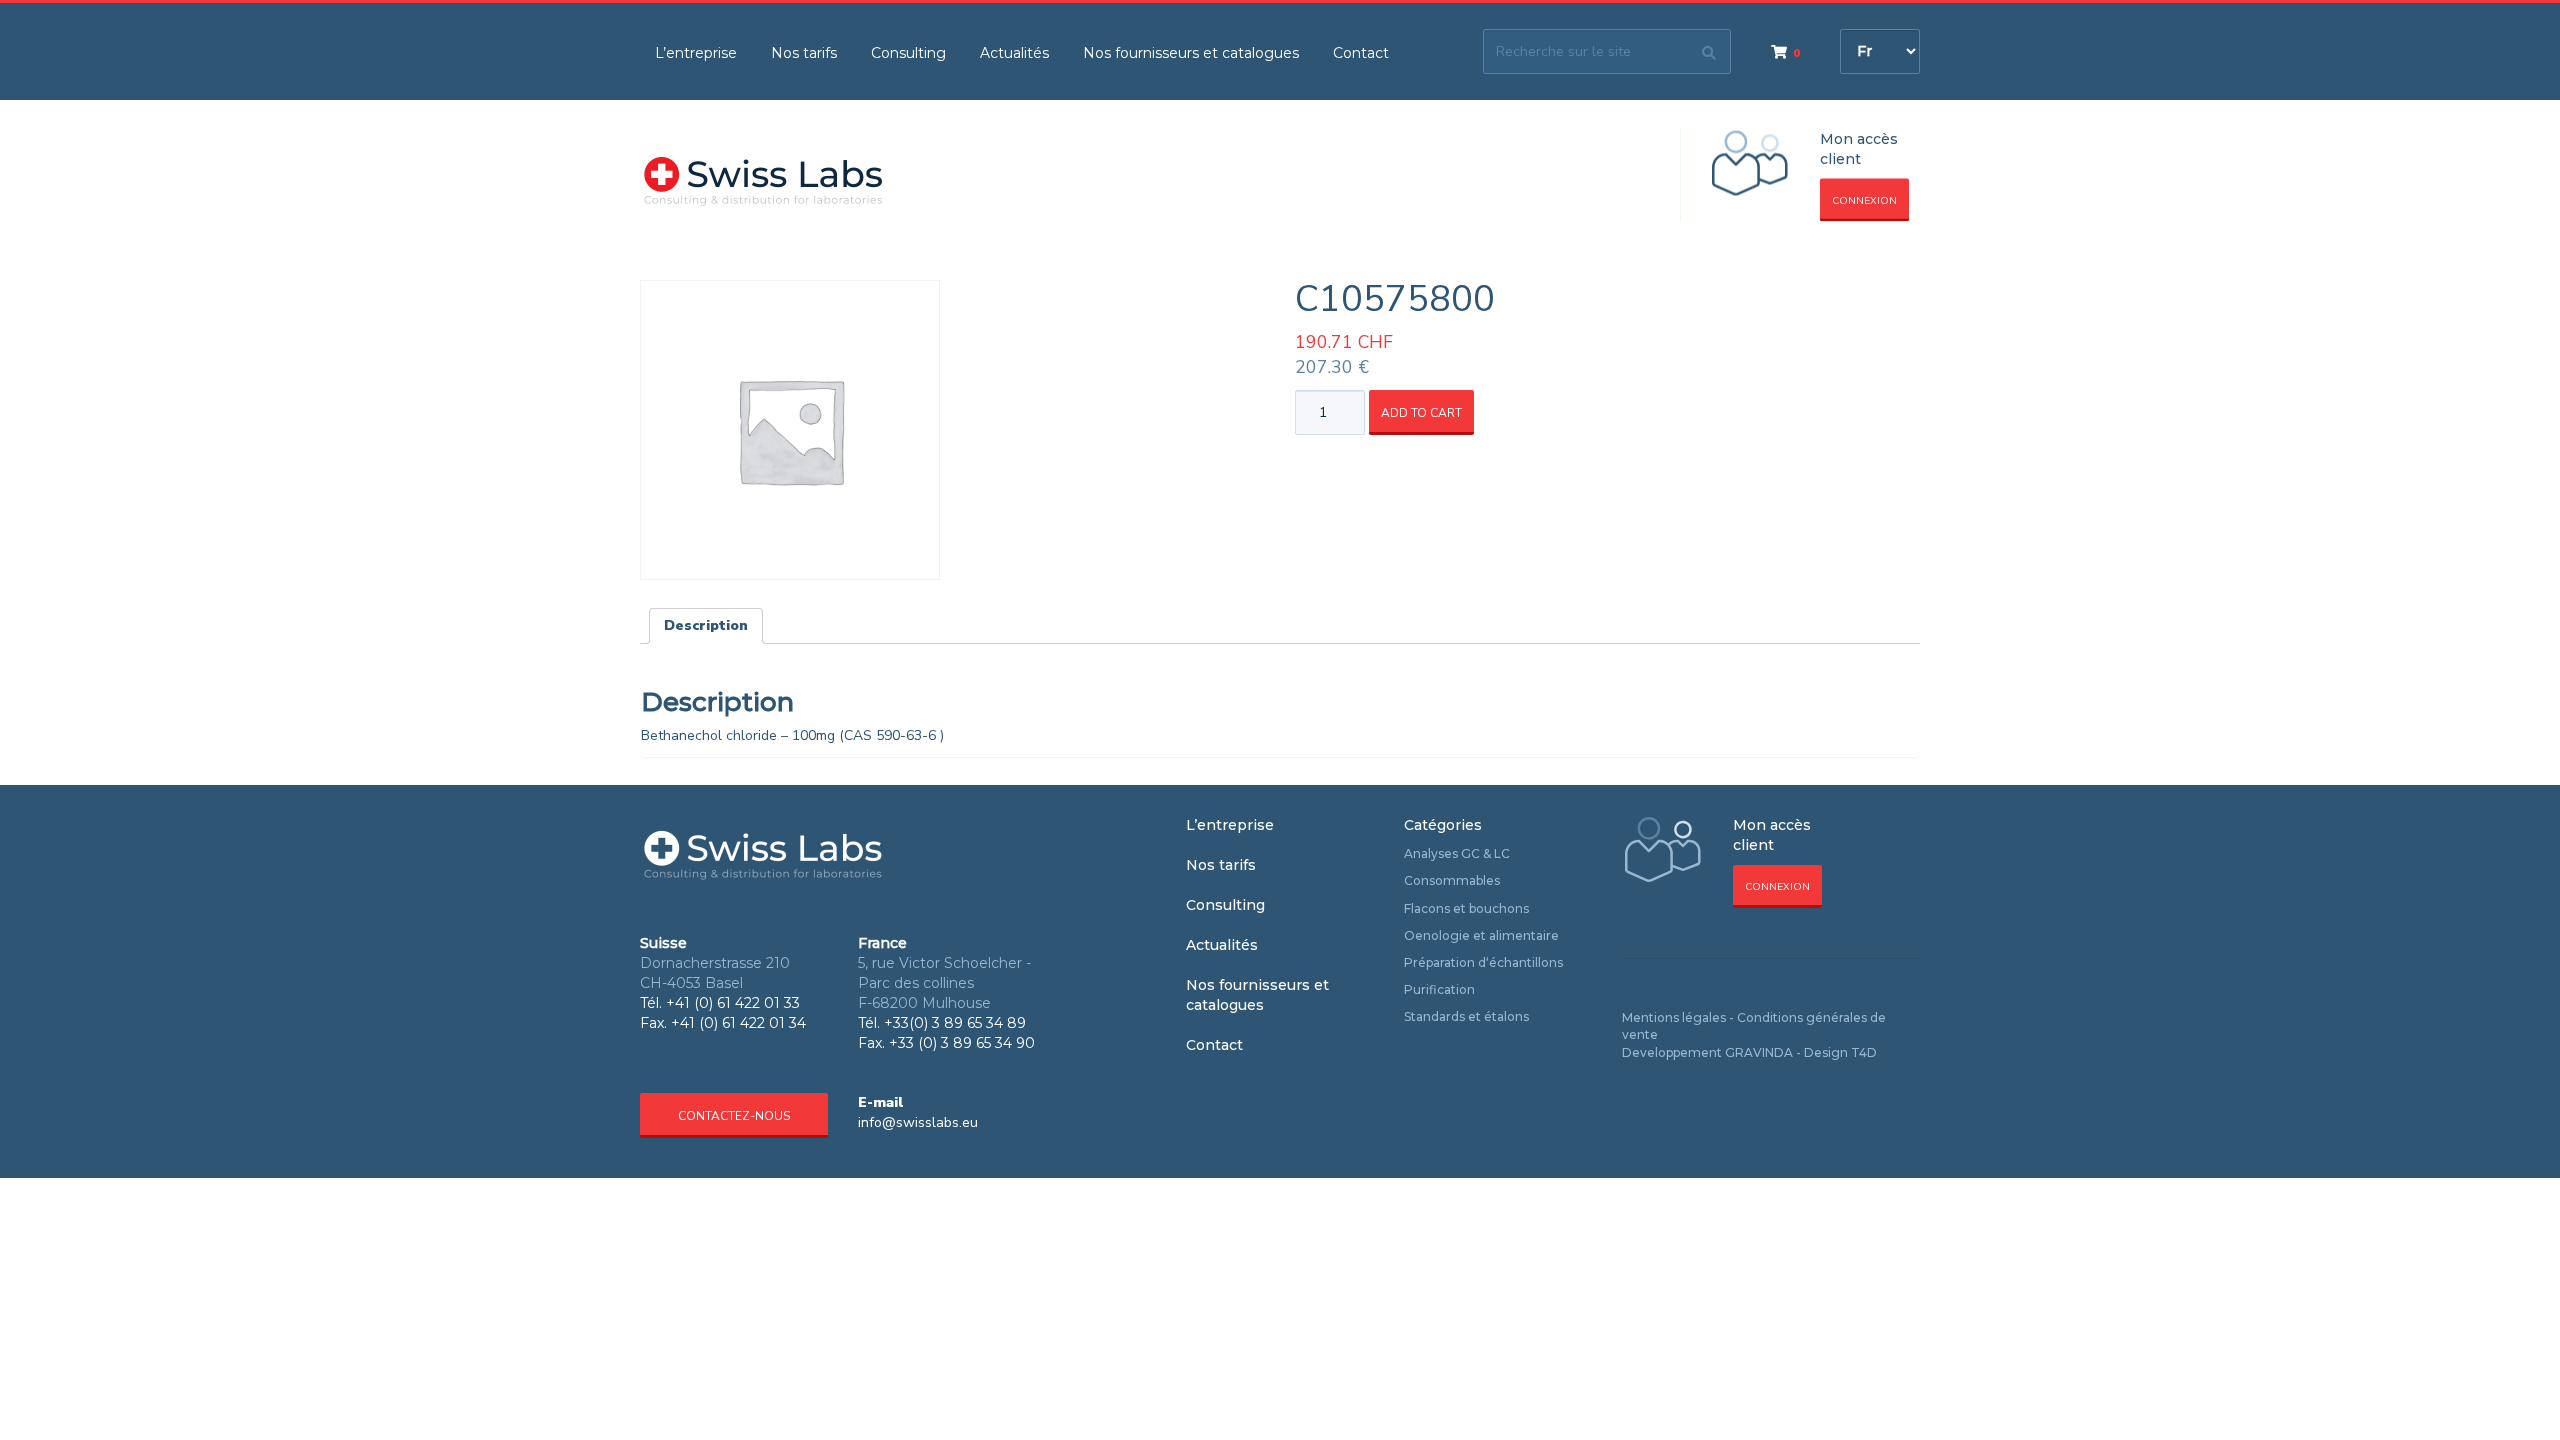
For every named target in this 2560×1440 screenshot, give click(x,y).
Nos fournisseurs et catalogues (1191, 53)
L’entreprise (696, 53)
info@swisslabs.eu (918, 1122)
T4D (1864, 1052)
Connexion (1864, 201)
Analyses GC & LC (1457, 853)
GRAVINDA (1759, 1052)
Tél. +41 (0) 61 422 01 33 (720, 1003)
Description (706, 625)
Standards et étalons (1466, 1016)
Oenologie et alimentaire (1481, 935)
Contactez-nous (734, 1116)
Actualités (1014, 53)
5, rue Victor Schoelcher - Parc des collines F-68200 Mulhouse (944, 983)
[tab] (706, 626)
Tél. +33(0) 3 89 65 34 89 (942, 1023)
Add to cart (1421, 413)
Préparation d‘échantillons (1483, 962)
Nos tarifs (804, 53)
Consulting (908, 53)
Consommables (1452, 880)
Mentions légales (1674, 1017)
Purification (1439, 989)
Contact (1361, 53)
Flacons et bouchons (1466, 908)
